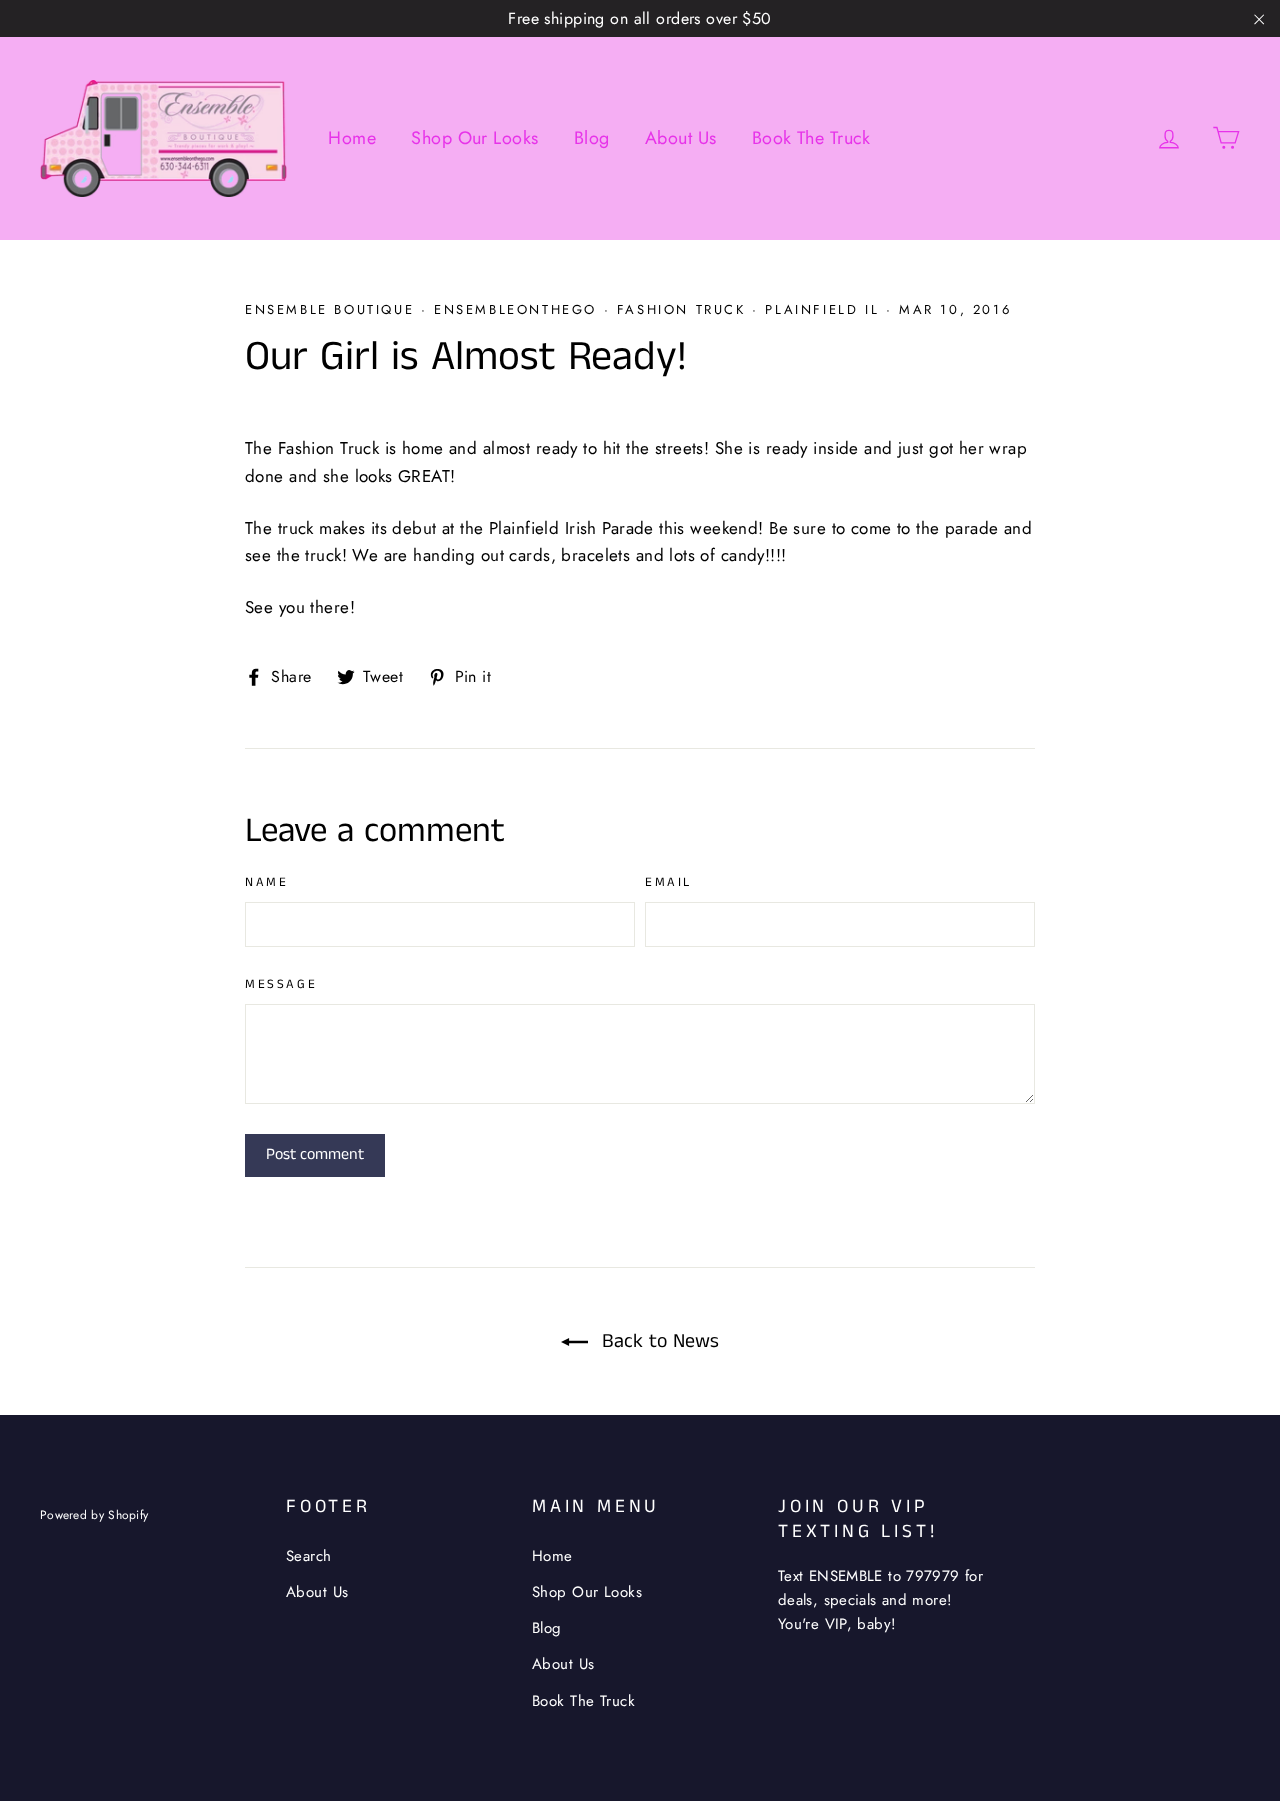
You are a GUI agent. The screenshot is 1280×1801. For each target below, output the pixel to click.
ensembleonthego (515, 309)
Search (309, 1556)
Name (266, 883)
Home (352, 138)
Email (668, 883)
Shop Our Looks (474, 138)
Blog (592, 138)
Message (281, 985)
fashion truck (681, 309)
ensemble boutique (329, 309)
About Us (680, 138)
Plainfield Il (822, 309)
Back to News (657, 1341)
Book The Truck (811, 138)
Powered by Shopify (94, 1514)
